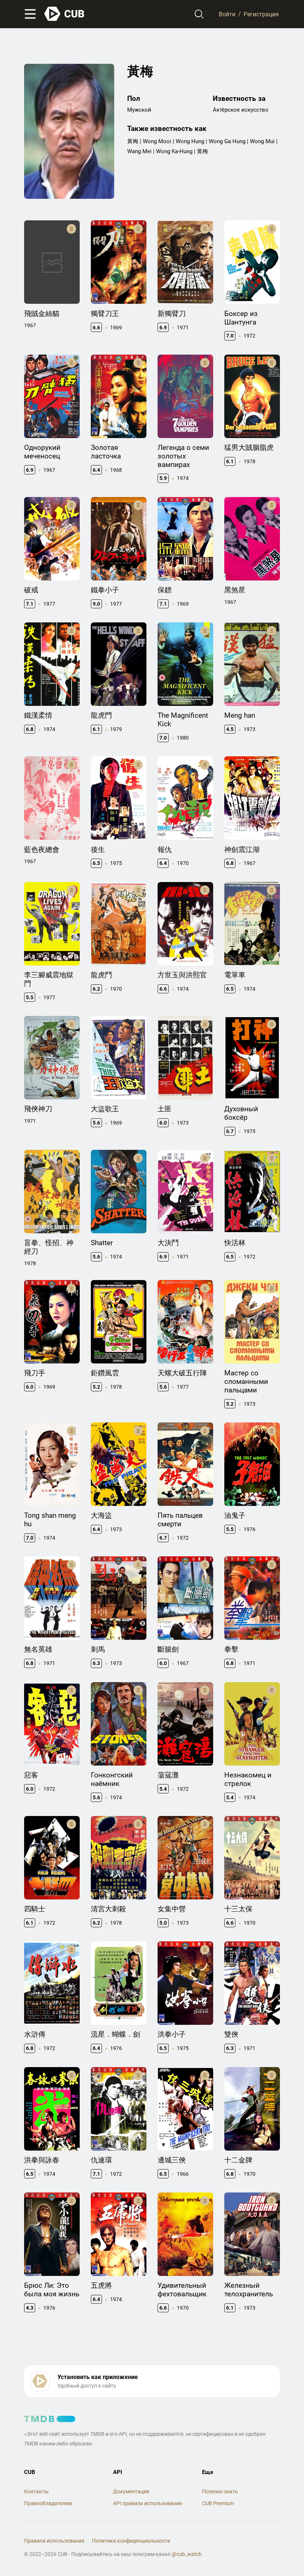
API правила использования (148, 2503)
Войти (227, 14)
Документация (131, 2491)
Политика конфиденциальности (131, 2541)
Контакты (36, 2491)
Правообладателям (48, 2503)
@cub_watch (187, 2554)
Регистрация (261, 14)
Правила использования (54, 2541)
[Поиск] (199, 14)
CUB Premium (218, 2503)
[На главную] (65, 14)
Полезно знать (220, 2491)
